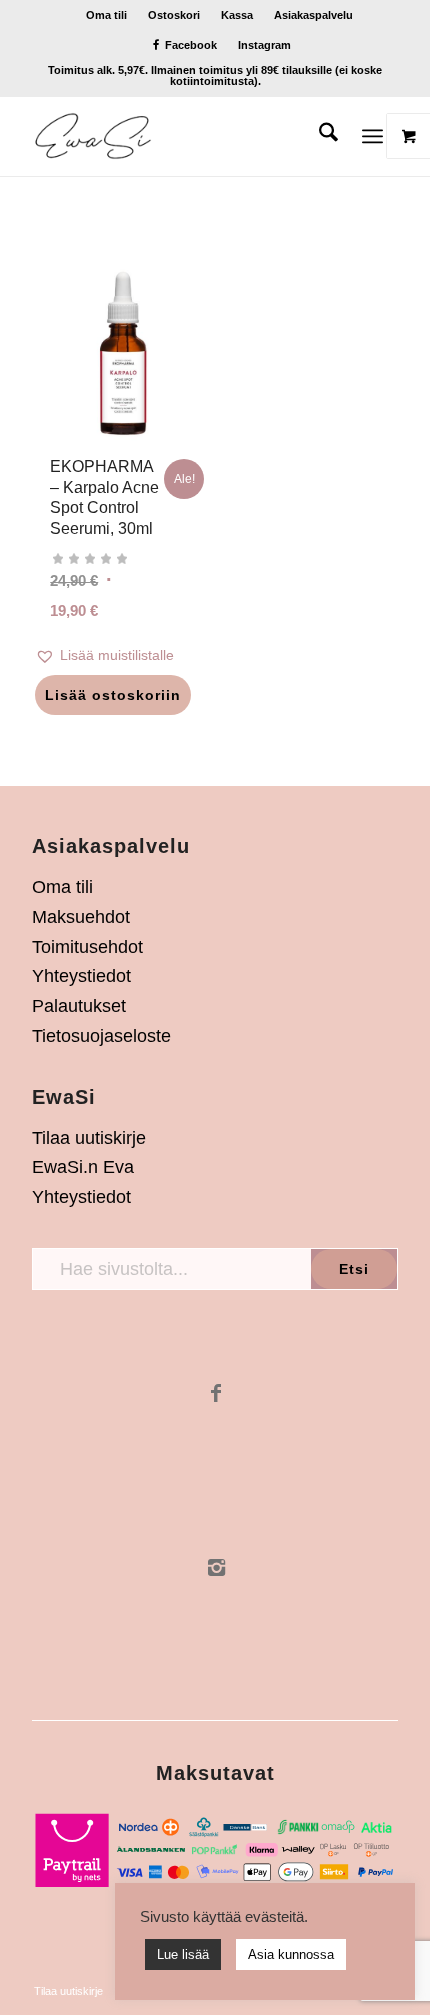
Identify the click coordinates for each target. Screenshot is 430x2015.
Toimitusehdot (87, 947)
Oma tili (106, 15)
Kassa (237, 15)
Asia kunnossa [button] (291, 1954)
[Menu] (372, 136)
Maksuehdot (81, 917)
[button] (123, 655)
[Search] (318, 136)
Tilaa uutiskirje (89, 1138)
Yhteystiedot (81, 976)
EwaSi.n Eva (83, 1167)
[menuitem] (107, 15)
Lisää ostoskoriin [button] (113, 695)
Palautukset (79, 1006)
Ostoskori (174, 15)
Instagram (264, 45)
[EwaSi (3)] (178, 136)
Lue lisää (183, 1954)
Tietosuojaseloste (101, 1036)
